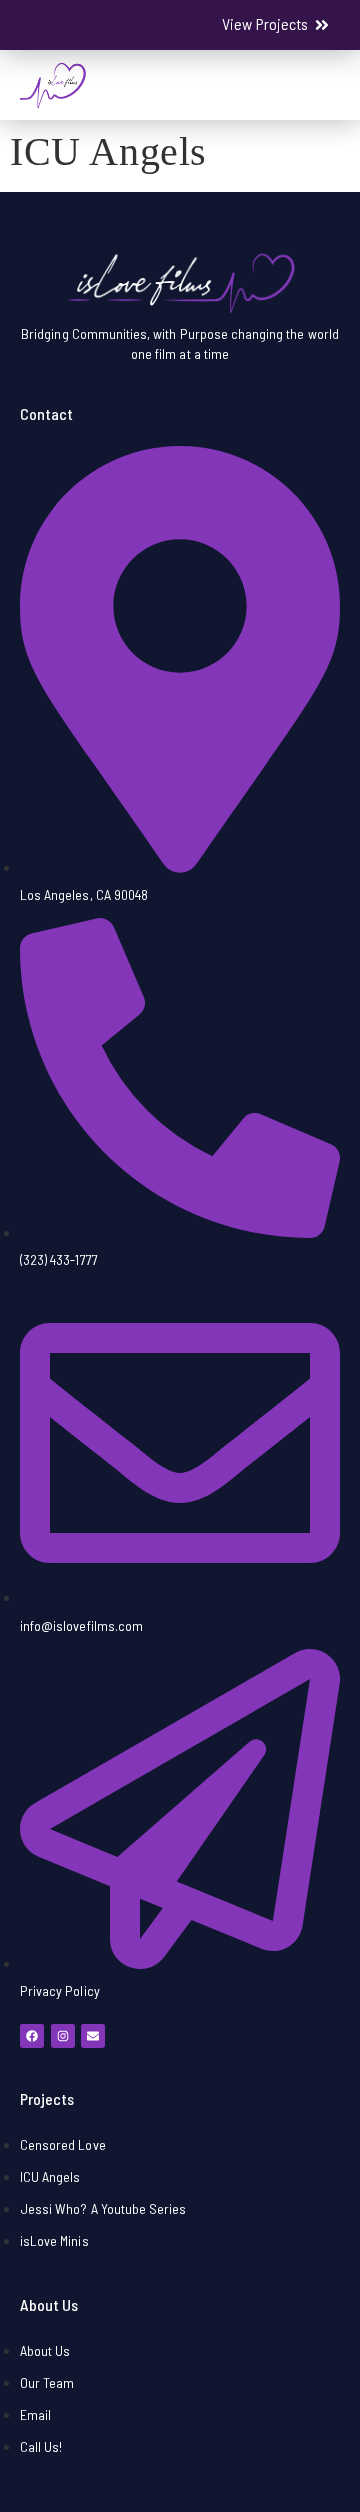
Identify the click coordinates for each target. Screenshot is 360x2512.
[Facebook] (32, 2036)
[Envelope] (93, 2036)
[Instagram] (63, 2036)
